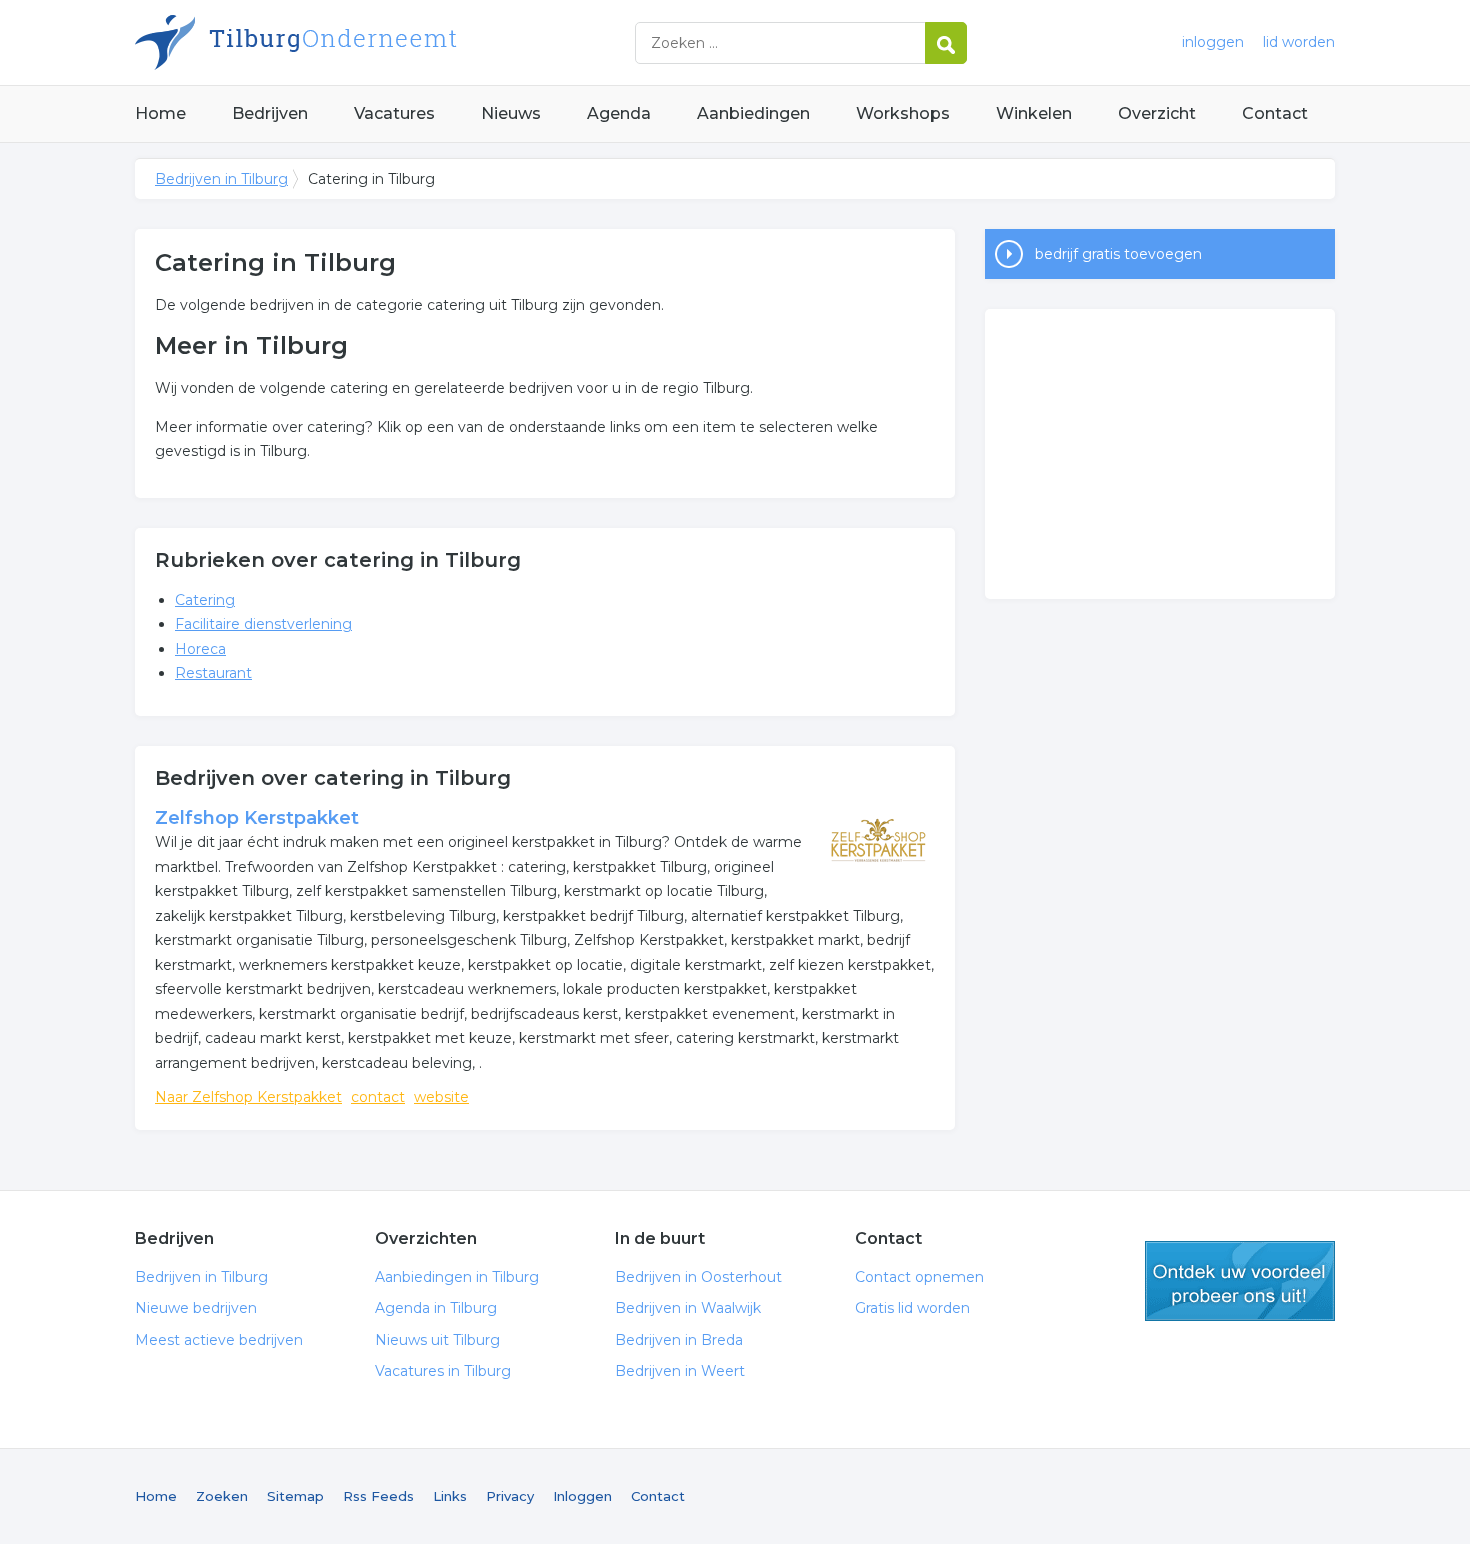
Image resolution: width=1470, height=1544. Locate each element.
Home (160, 113)
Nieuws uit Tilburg (437, 1340)
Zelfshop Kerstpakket (257, 818)
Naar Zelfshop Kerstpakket (248, 1097)
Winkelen (1034, 113)
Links (450, 1496)
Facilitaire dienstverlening (263, 624)
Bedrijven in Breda (679, 1340)
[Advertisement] (1160, 454)
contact (378, 1097)
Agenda (619, 113)
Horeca (200, 649)
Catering (205, 600)
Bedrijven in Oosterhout (698, 1277)
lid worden (1299, 42)
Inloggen (582, 1496)
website (441, 1097)
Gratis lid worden (912, 1308)
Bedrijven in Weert (680, 1371)
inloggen (1213, 42)
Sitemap (295, 1496)
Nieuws (511, 113)
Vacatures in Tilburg (443, 1371)
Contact (1275, 113)
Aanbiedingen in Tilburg (457, 1277)
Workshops (903, 113)
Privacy (510, 1496)
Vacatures (394, 113)
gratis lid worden (1240, 1281)
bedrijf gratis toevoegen (1118, 254)
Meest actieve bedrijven (219, 1340)
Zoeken (222, 1496)
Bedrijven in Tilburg (385, 42)
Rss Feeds (378, 1496)
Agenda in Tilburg (436, 1308)
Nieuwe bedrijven (196, 1308)
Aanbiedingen (753, 113)
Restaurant (213, 673)
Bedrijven (270, 113)
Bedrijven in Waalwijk (688, 1308)
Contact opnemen (919, 1277)
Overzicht (1157, 113)
